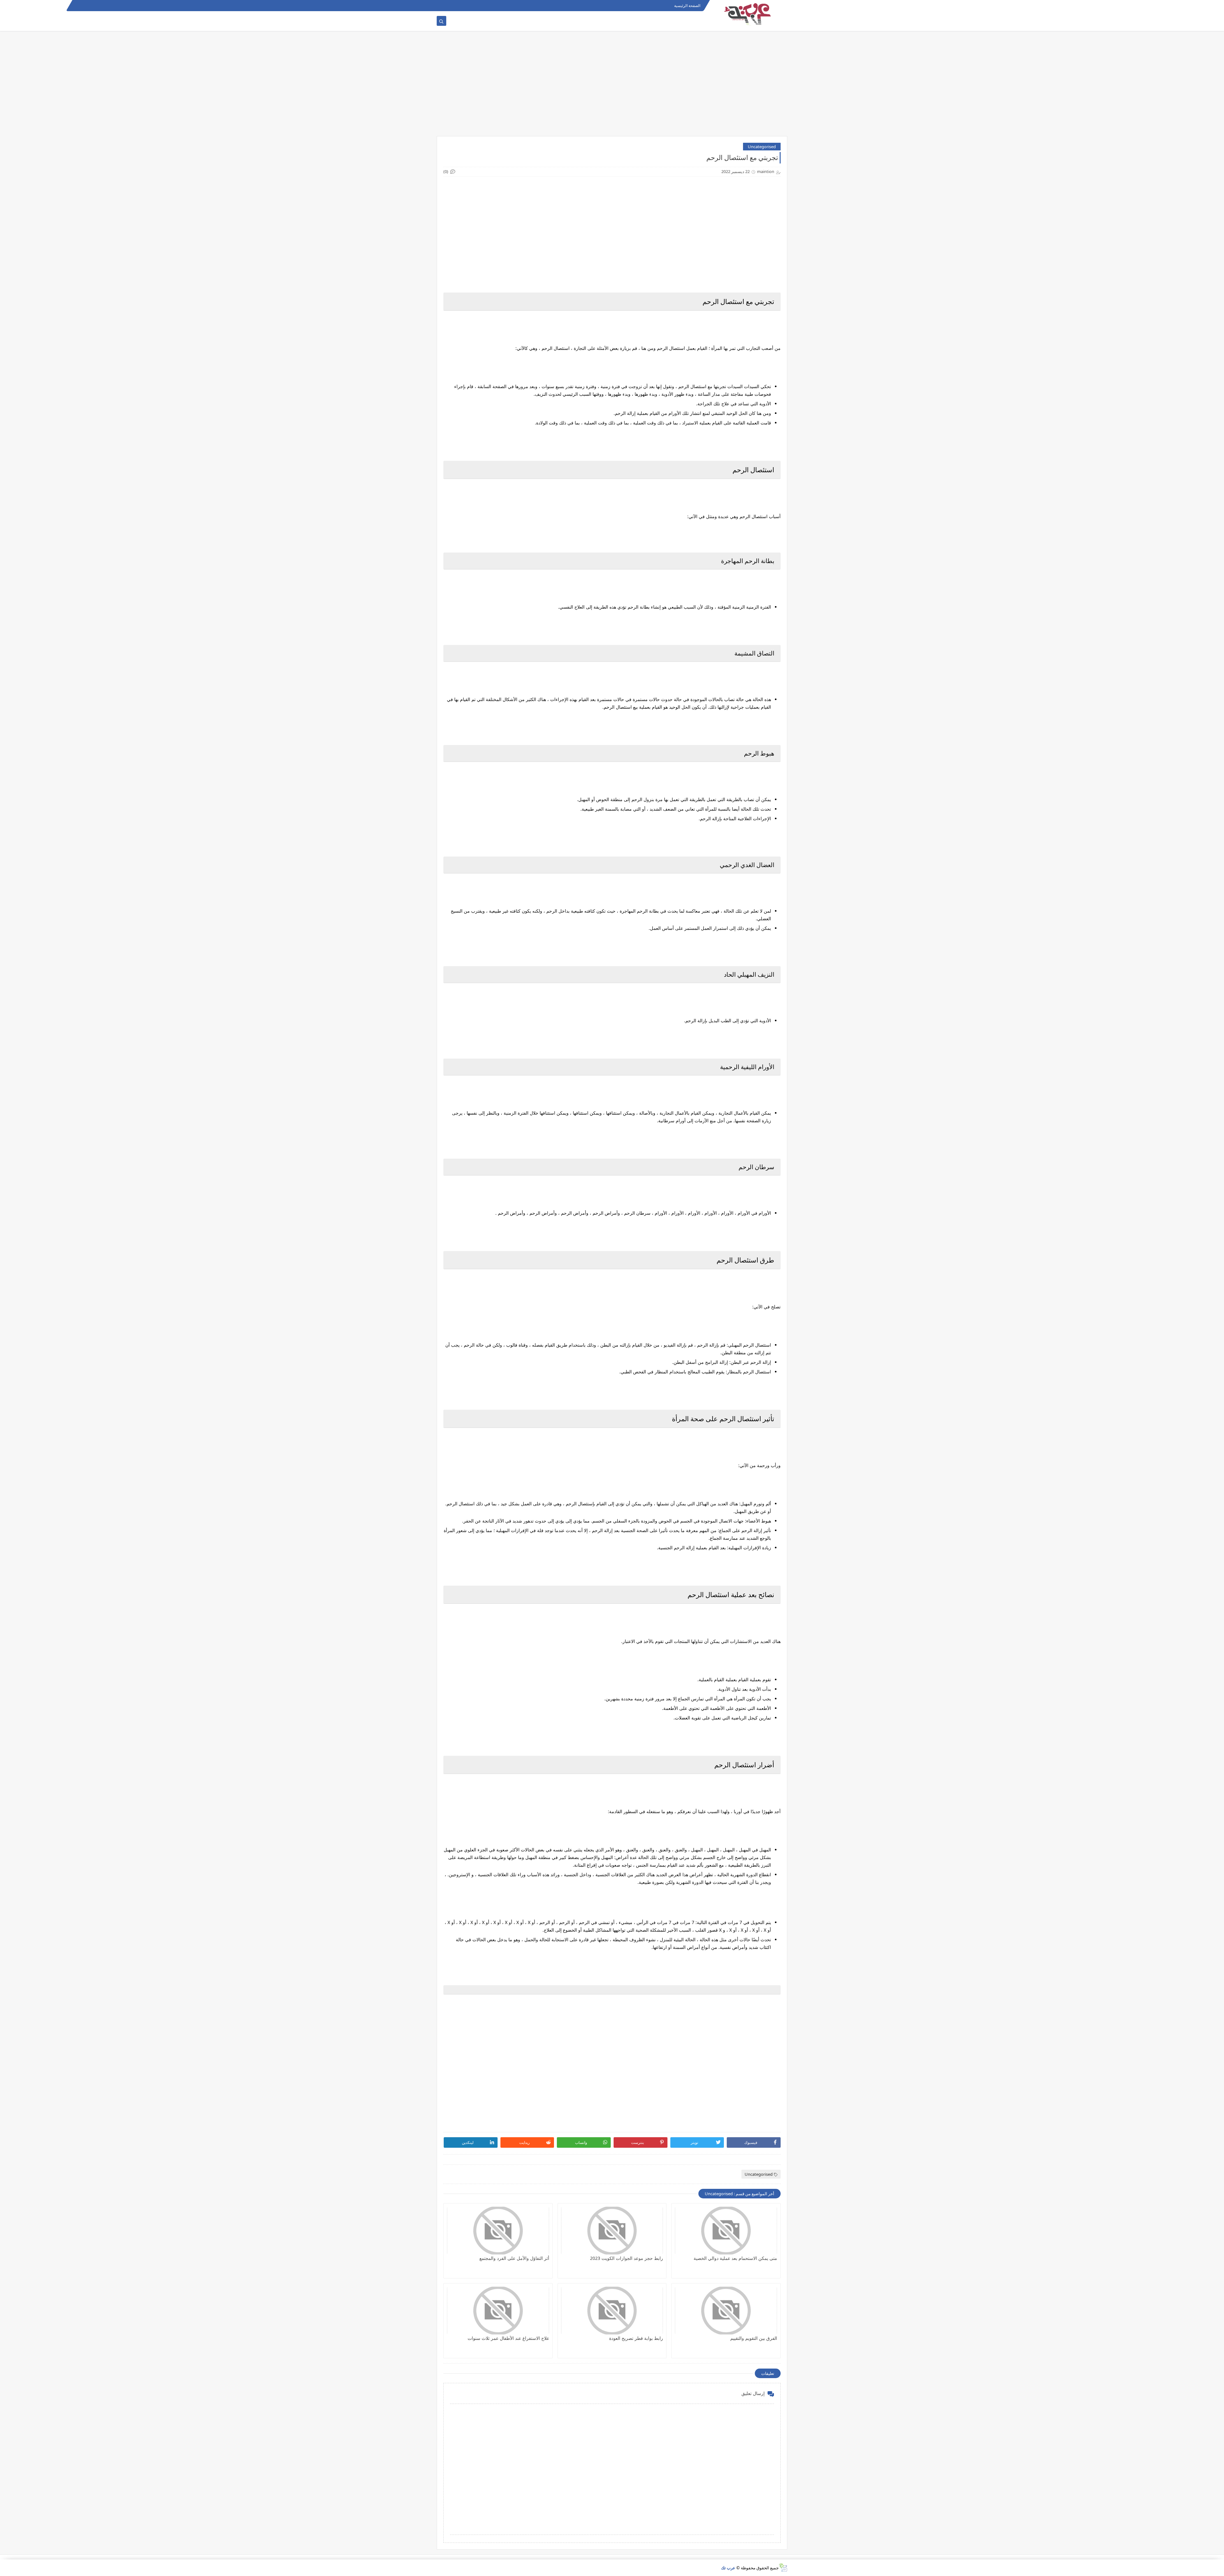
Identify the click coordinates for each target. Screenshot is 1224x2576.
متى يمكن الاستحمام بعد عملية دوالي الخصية (735, 2258)
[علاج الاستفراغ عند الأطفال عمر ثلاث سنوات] (498, 2311)
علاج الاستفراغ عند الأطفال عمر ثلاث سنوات (508, 2338)
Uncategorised (762, 147)
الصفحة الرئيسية (687, 6)
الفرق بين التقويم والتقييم (754, 2338)
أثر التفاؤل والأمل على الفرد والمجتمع (514, 2258)
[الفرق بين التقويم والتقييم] (726, 2311)
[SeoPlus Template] (783, 2568)
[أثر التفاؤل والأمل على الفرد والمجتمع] (498, 2231)
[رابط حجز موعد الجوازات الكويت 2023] (612, 2231)
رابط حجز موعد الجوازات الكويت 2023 (627, 2258)
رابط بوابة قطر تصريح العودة (636, 2338)
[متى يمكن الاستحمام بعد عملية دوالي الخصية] (726, 2231)
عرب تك (728, 2568)
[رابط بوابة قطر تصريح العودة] (612, 2311)
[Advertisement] (612, 87)
